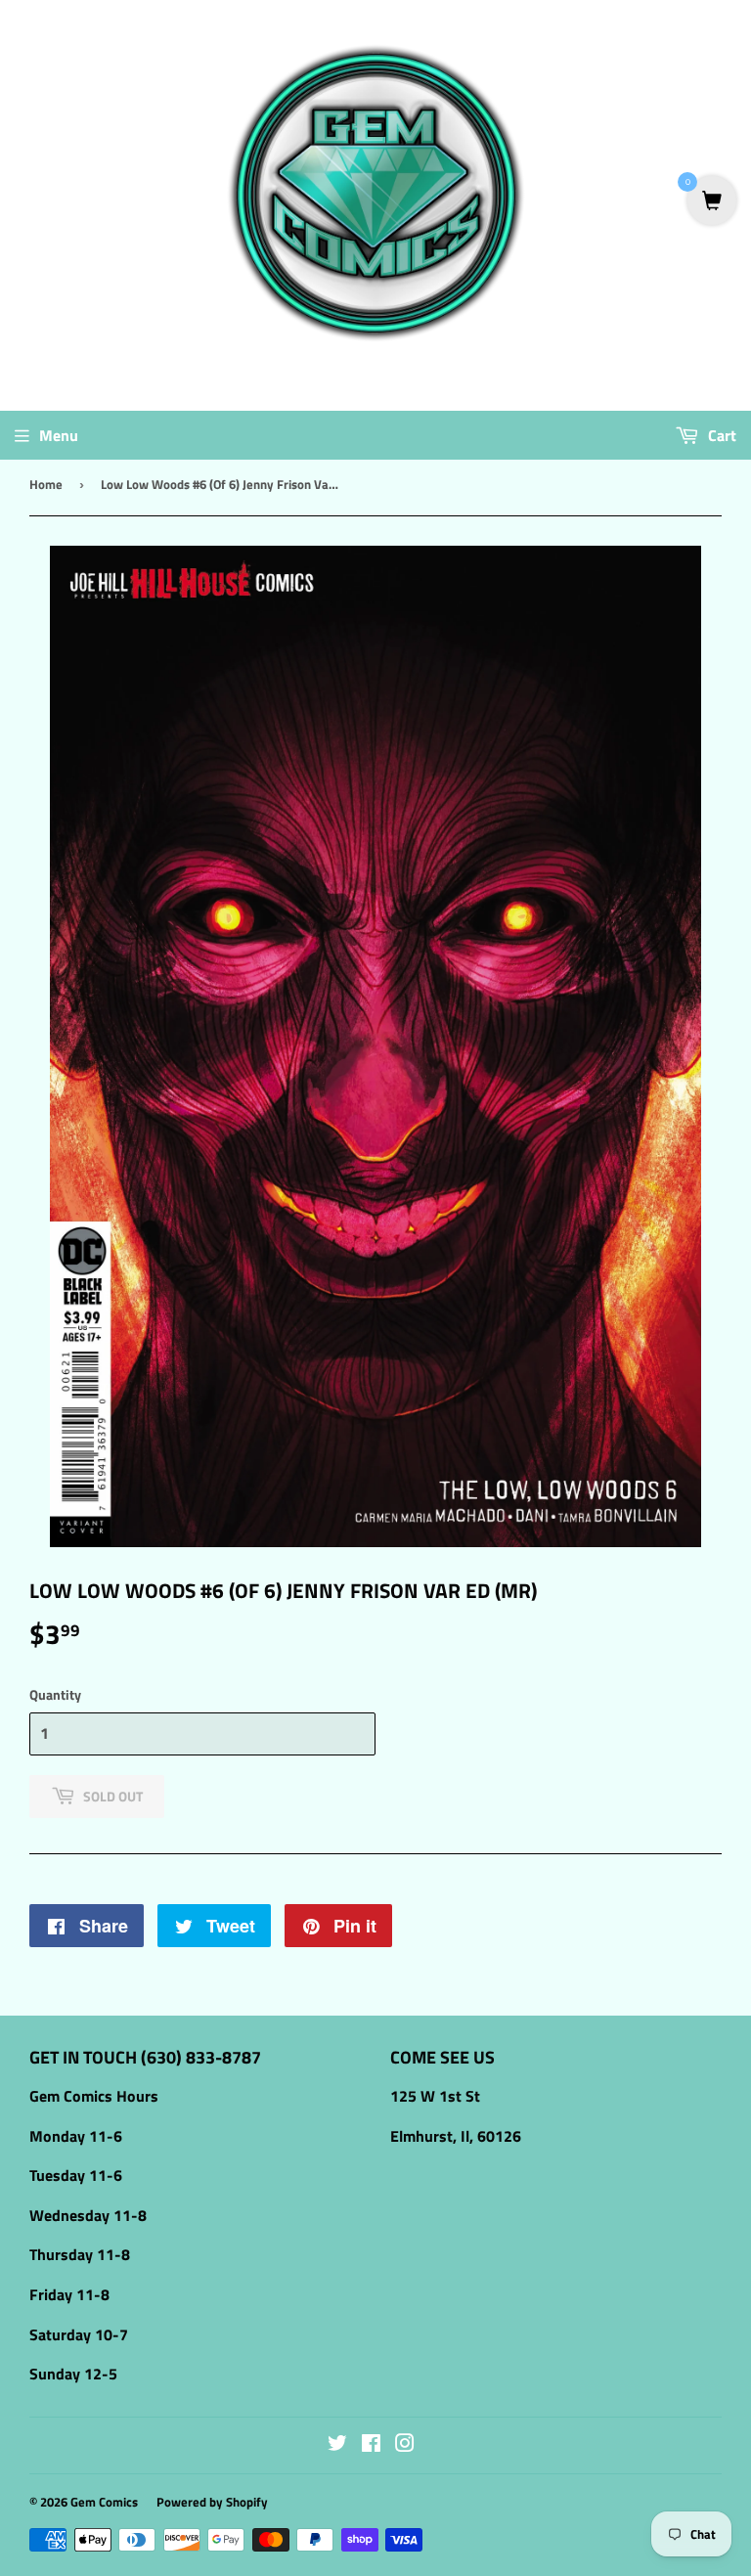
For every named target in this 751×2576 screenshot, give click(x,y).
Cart (720, 435)
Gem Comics (104, 2502)
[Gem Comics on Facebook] (371, 2445)
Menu (59, 435)
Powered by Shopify (212, 2502)
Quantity (55, 1694)
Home (46, 484)
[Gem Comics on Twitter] (337, 2445)
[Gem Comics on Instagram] (405, 2445)
